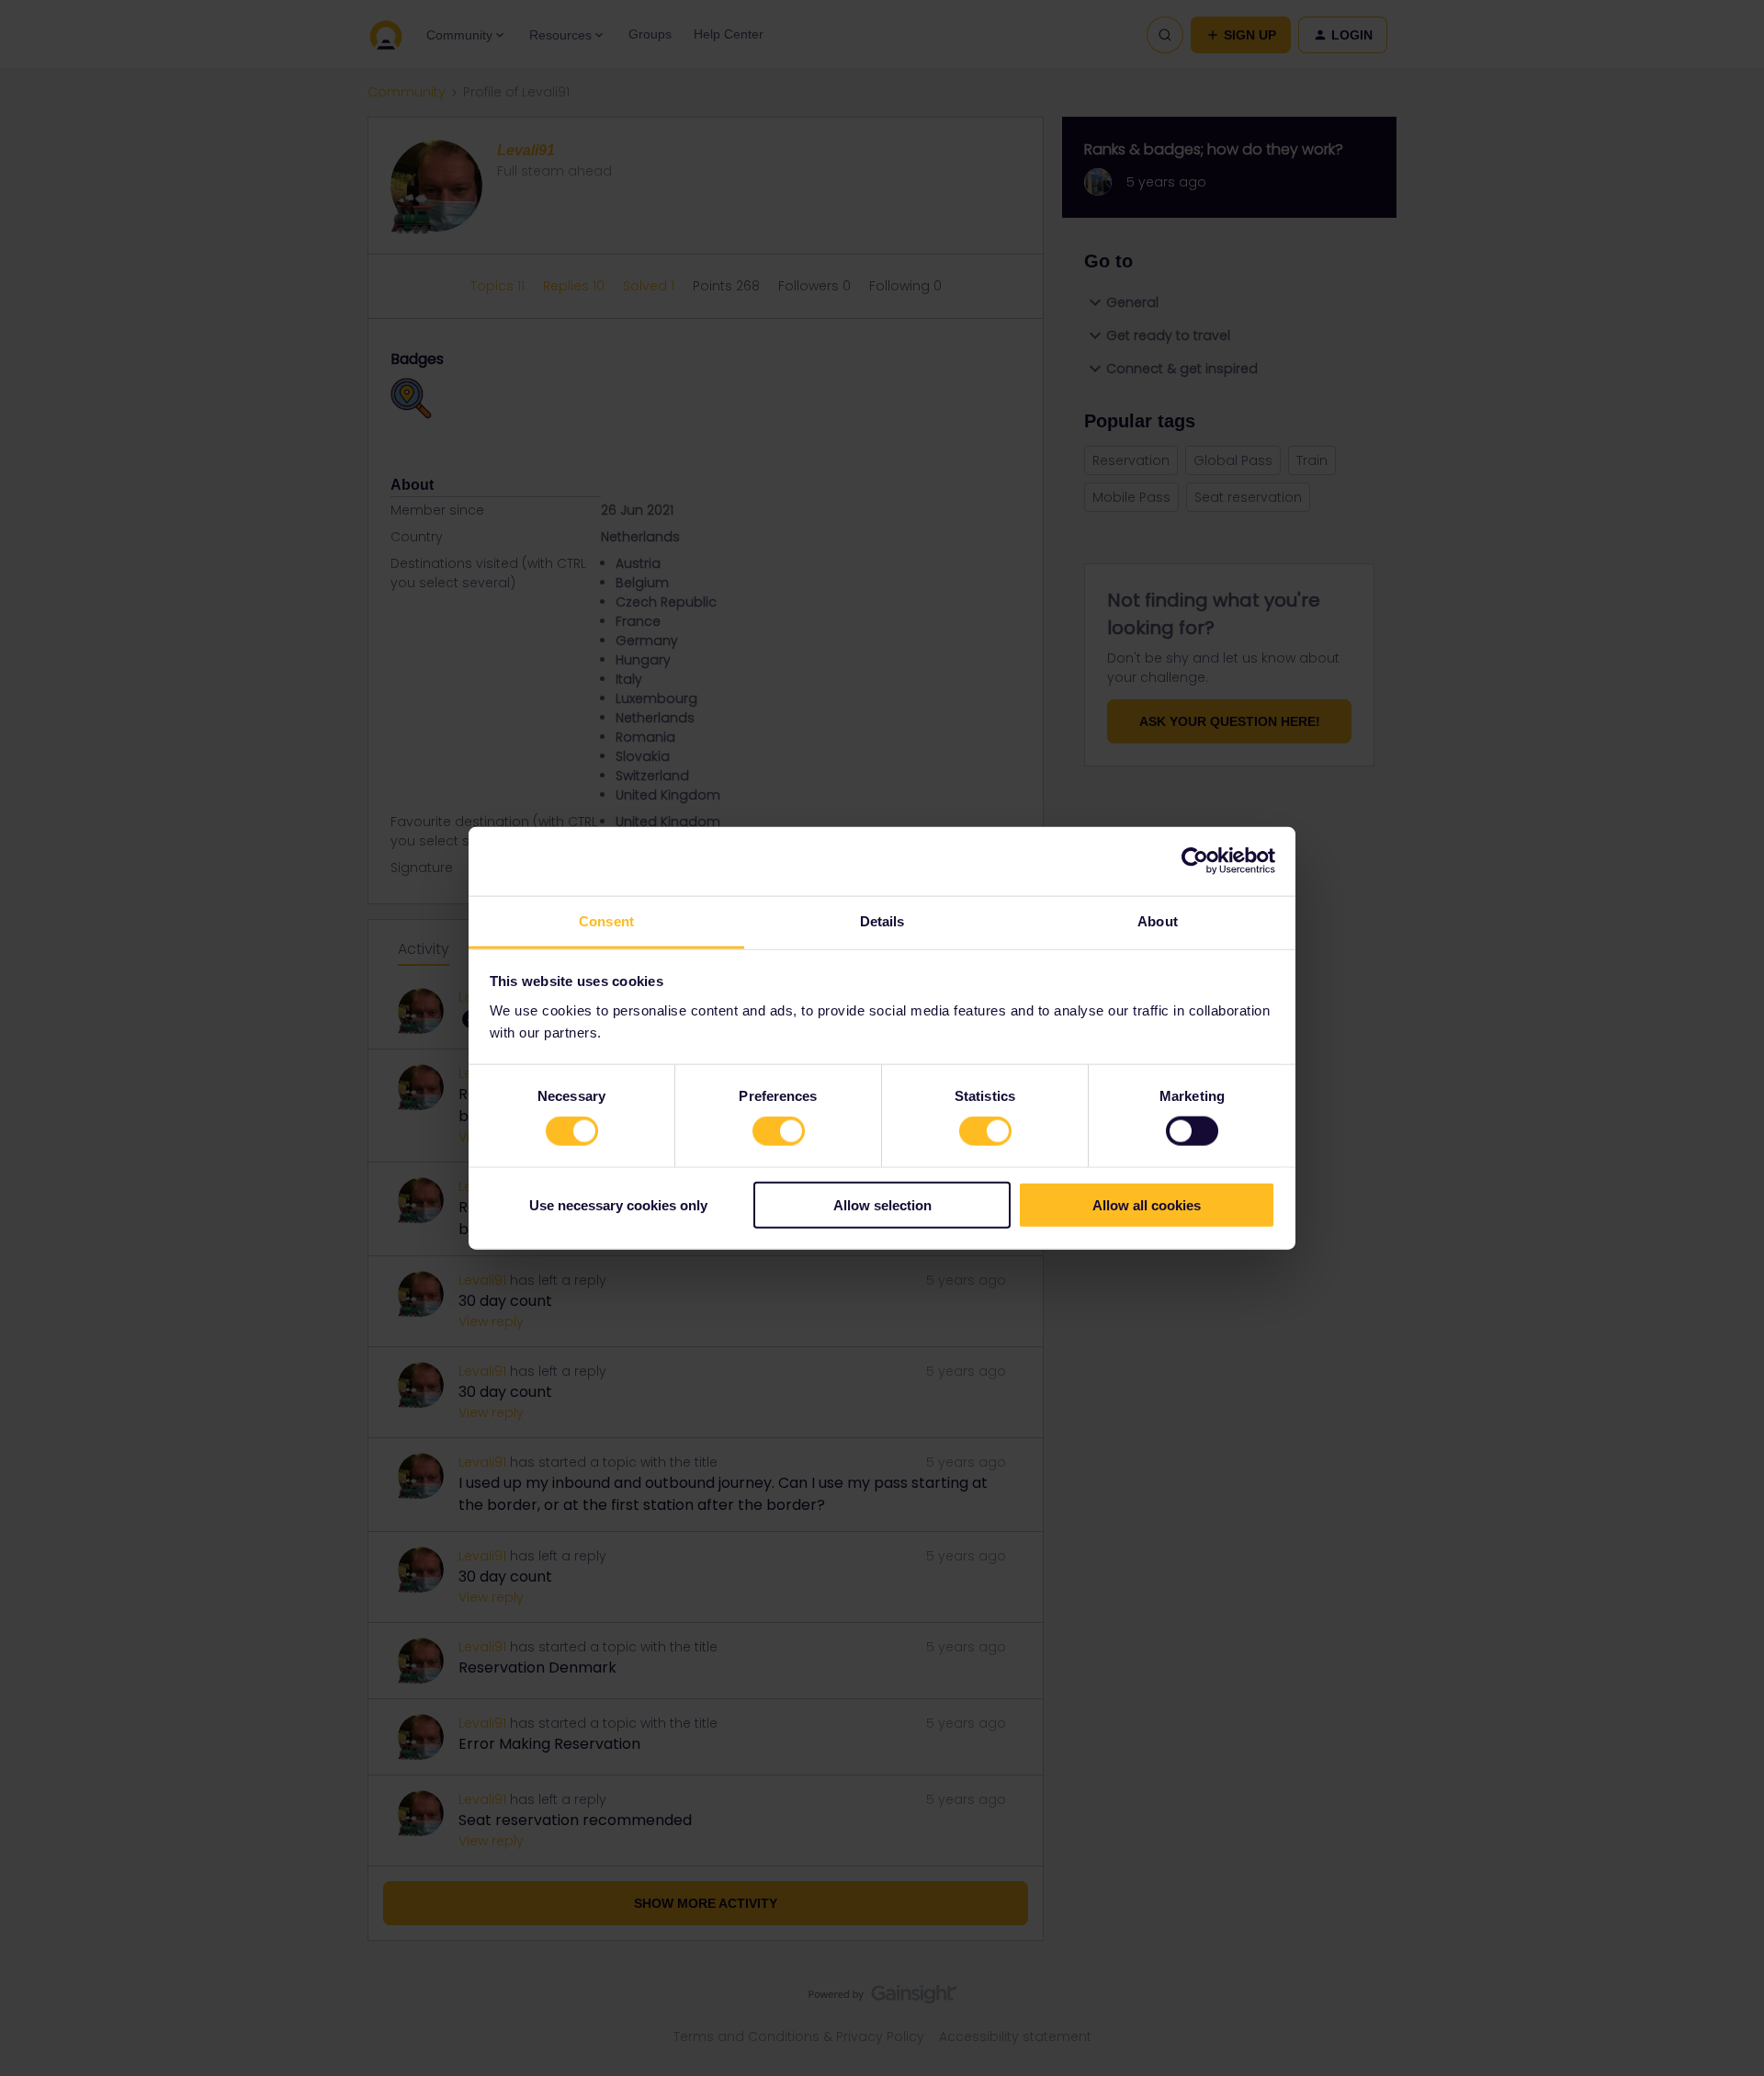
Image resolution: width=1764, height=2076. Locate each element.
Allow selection (882, 1204)
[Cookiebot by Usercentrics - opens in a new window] (1195, 861)
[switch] (779, 1131)
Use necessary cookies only (618, 1204)
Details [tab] (882, 920)
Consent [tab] (606, 920)
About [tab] (1158, 920)
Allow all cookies (1147, 1204)
